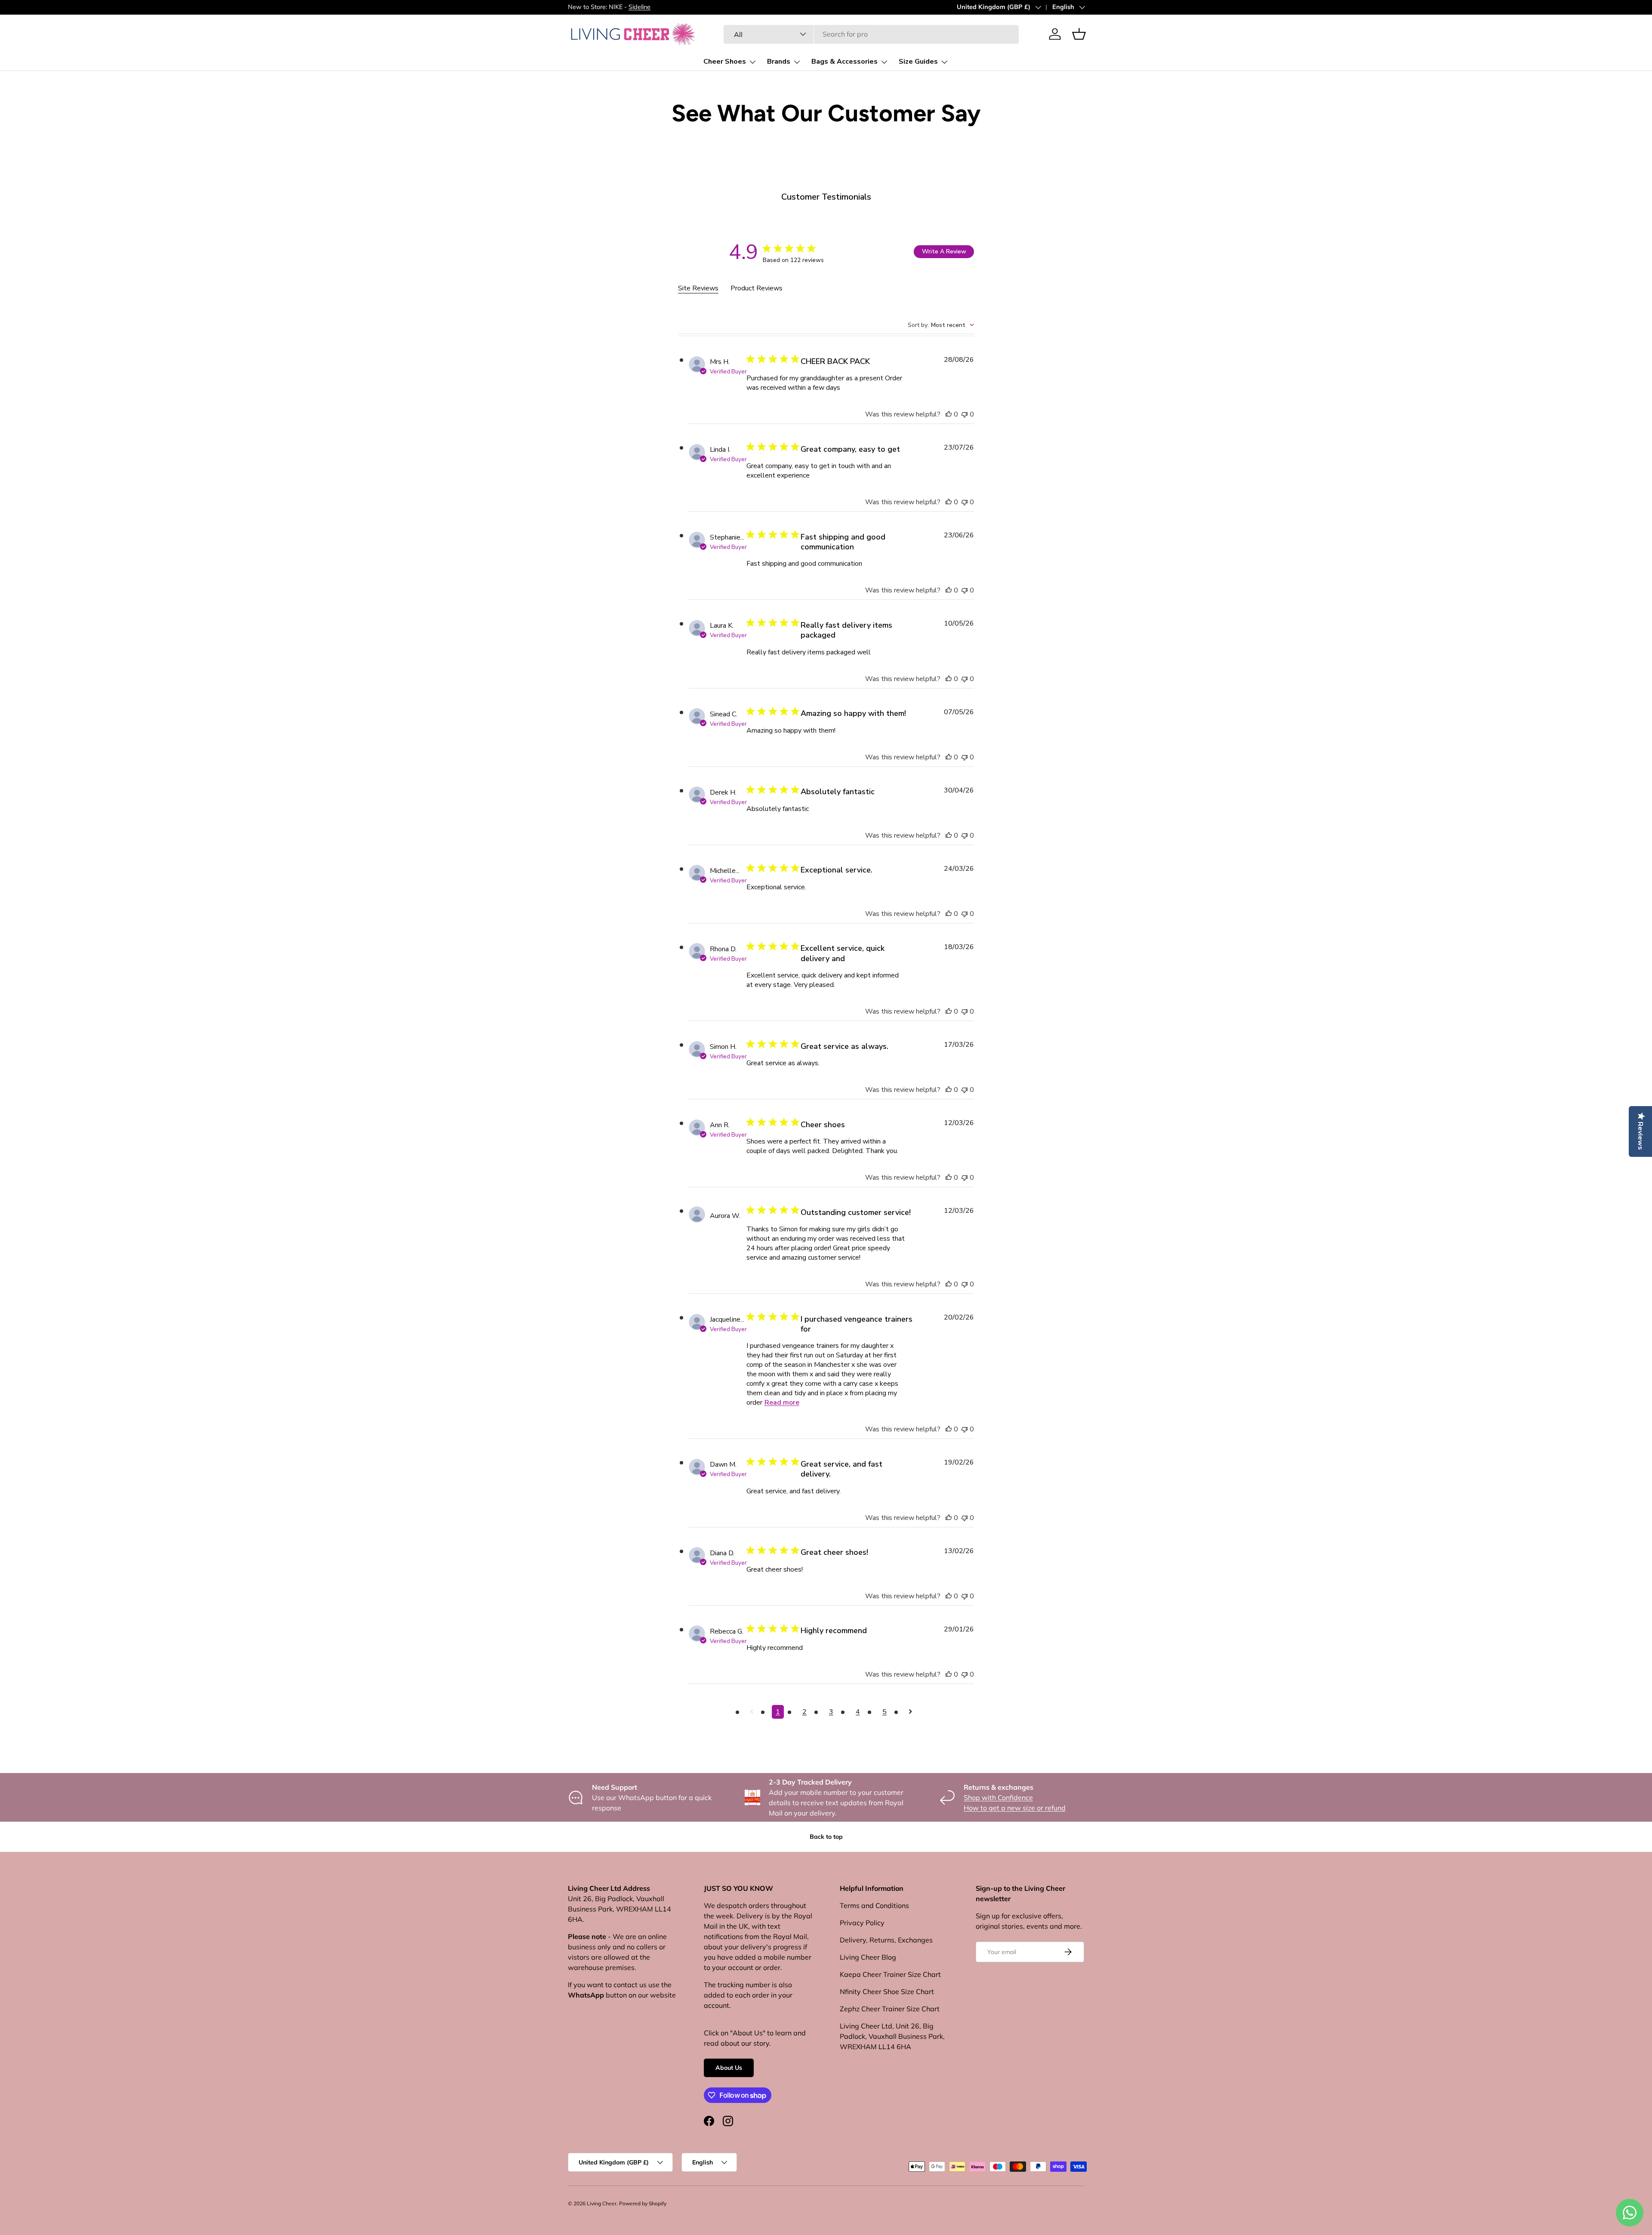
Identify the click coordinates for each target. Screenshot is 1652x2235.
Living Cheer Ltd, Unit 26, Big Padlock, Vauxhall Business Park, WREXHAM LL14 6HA (892, 2036)
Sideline (640, 7)
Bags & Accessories (844, 62)
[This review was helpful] (949, 414)
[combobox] (871, 34)
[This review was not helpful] (965, 414)
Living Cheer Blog (868, 1957)
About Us (729, 2068)
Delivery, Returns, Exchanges (886, 1940)
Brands (779, 62)
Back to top (826, 1837)
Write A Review (944, 251)
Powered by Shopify (643, 2203)
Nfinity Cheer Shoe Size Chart (887, 1991)
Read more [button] (782, 1403)
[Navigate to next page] (911, 1712)
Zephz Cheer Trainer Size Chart (890, 2009)
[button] (1079, 34)
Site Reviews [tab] (698, 288)
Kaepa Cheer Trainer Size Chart (890, 1974)
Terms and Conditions (874, 1905)
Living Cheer (602, 2203)
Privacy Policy (862, 1923)
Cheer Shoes (725, 62)
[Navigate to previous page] (752, 1712)
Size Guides (918, 62)
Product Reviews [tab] (757, 288)
